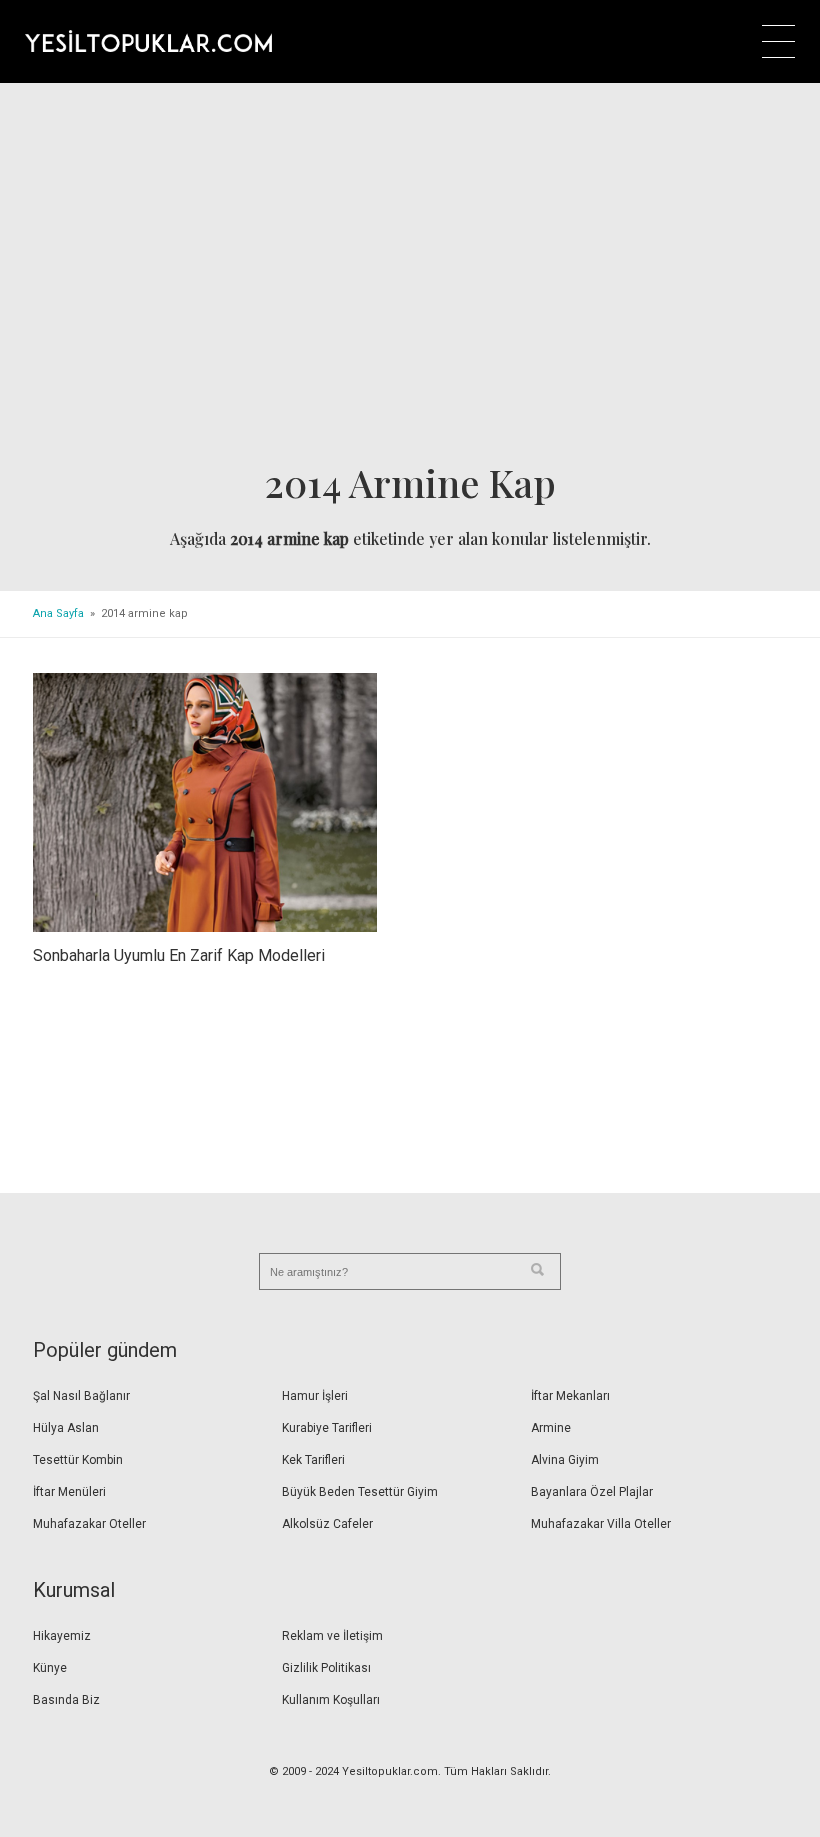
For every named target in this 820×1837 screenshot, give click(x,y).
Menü (778, 41)
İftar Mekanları (570, 1396)
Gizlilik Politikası (326, 1668)
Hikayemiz (62, 1636)
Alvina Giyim (565, 1460)
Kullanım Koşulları (331, 1700)
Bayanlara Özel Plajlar (592, 1492)
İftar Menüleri (69, 1492)
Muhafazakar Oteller (89, 1524)
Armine (551, 1428)
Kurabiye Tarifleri (327, 1428)
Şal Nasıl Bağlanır (81, 1396)
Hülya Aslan (66, 1428)
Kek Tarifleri (313, 1460)
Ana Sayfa (58, 613)
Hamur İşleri (315, 1396)
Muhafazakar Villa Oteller (601, 1524)
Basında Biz (66, 1700)
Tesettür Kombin (78, 1460)
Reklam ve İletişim (332, 1636)
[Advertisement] (410, 279)
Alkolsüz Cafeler (327, 1524)
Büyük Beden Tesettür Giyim (360, 1492)
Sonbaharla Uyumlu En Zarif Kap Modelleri (179, 955)
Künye (50, 1668)
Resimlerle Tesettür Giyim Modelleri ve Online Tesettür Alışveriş (148, 41)
